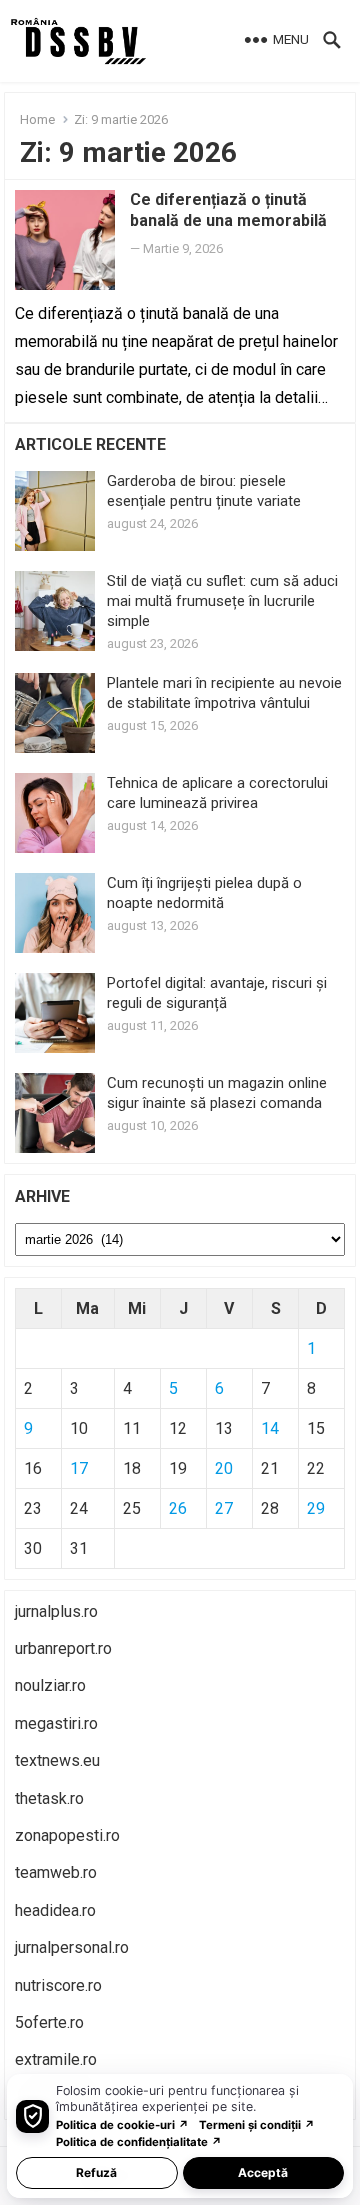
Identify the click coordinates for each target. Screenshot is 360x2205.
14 (270, 1428)
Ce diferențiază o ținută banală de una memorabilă (228, 210)
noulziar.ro (50, 1685)
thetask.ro (49, 1798)
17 (79, 1468)
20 (224, 1468)
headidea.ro (55, 1910)
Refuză (96, 2172)
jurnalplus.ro (56, 1611)
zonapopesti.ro (67, 1835)
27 (224, 1508)
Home (37, 119)
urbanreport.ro (63, 1648)
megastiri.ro (56, 1723)
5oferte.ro (49, 2022)
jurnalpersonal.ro (72, 1947)
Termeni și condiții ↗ (257, 2125)
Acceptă (263, 2172)
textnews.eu (57, 1760)
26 (178, 1508)
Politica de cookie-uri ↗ (122, 2125)
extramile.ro (56, 2059)
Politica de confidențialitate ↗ (139, 2142)
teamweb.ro (56, 1872)
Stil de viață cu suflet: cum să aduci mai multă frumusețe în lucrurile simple (222, 601)
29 (316, 1508)
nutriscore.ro (58, 1985)
